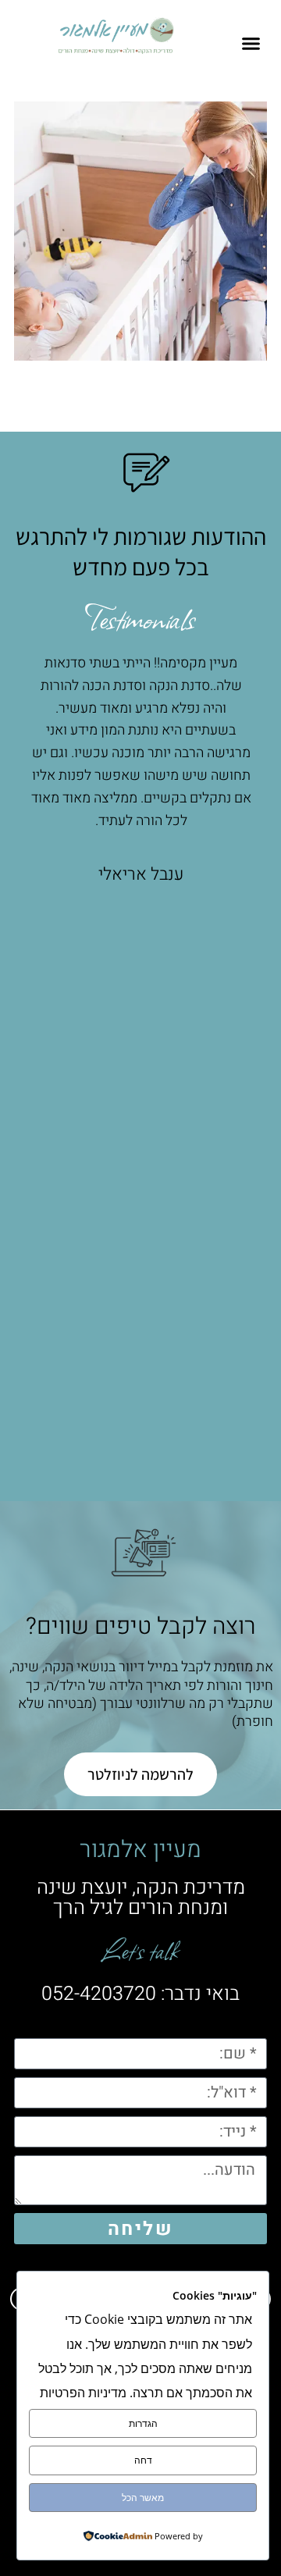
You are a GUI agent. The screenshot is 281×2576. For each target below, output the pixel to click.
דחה (143, 2460)
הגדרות (143, 2423)
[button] (251, 44)
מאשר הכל (143, 2498)
